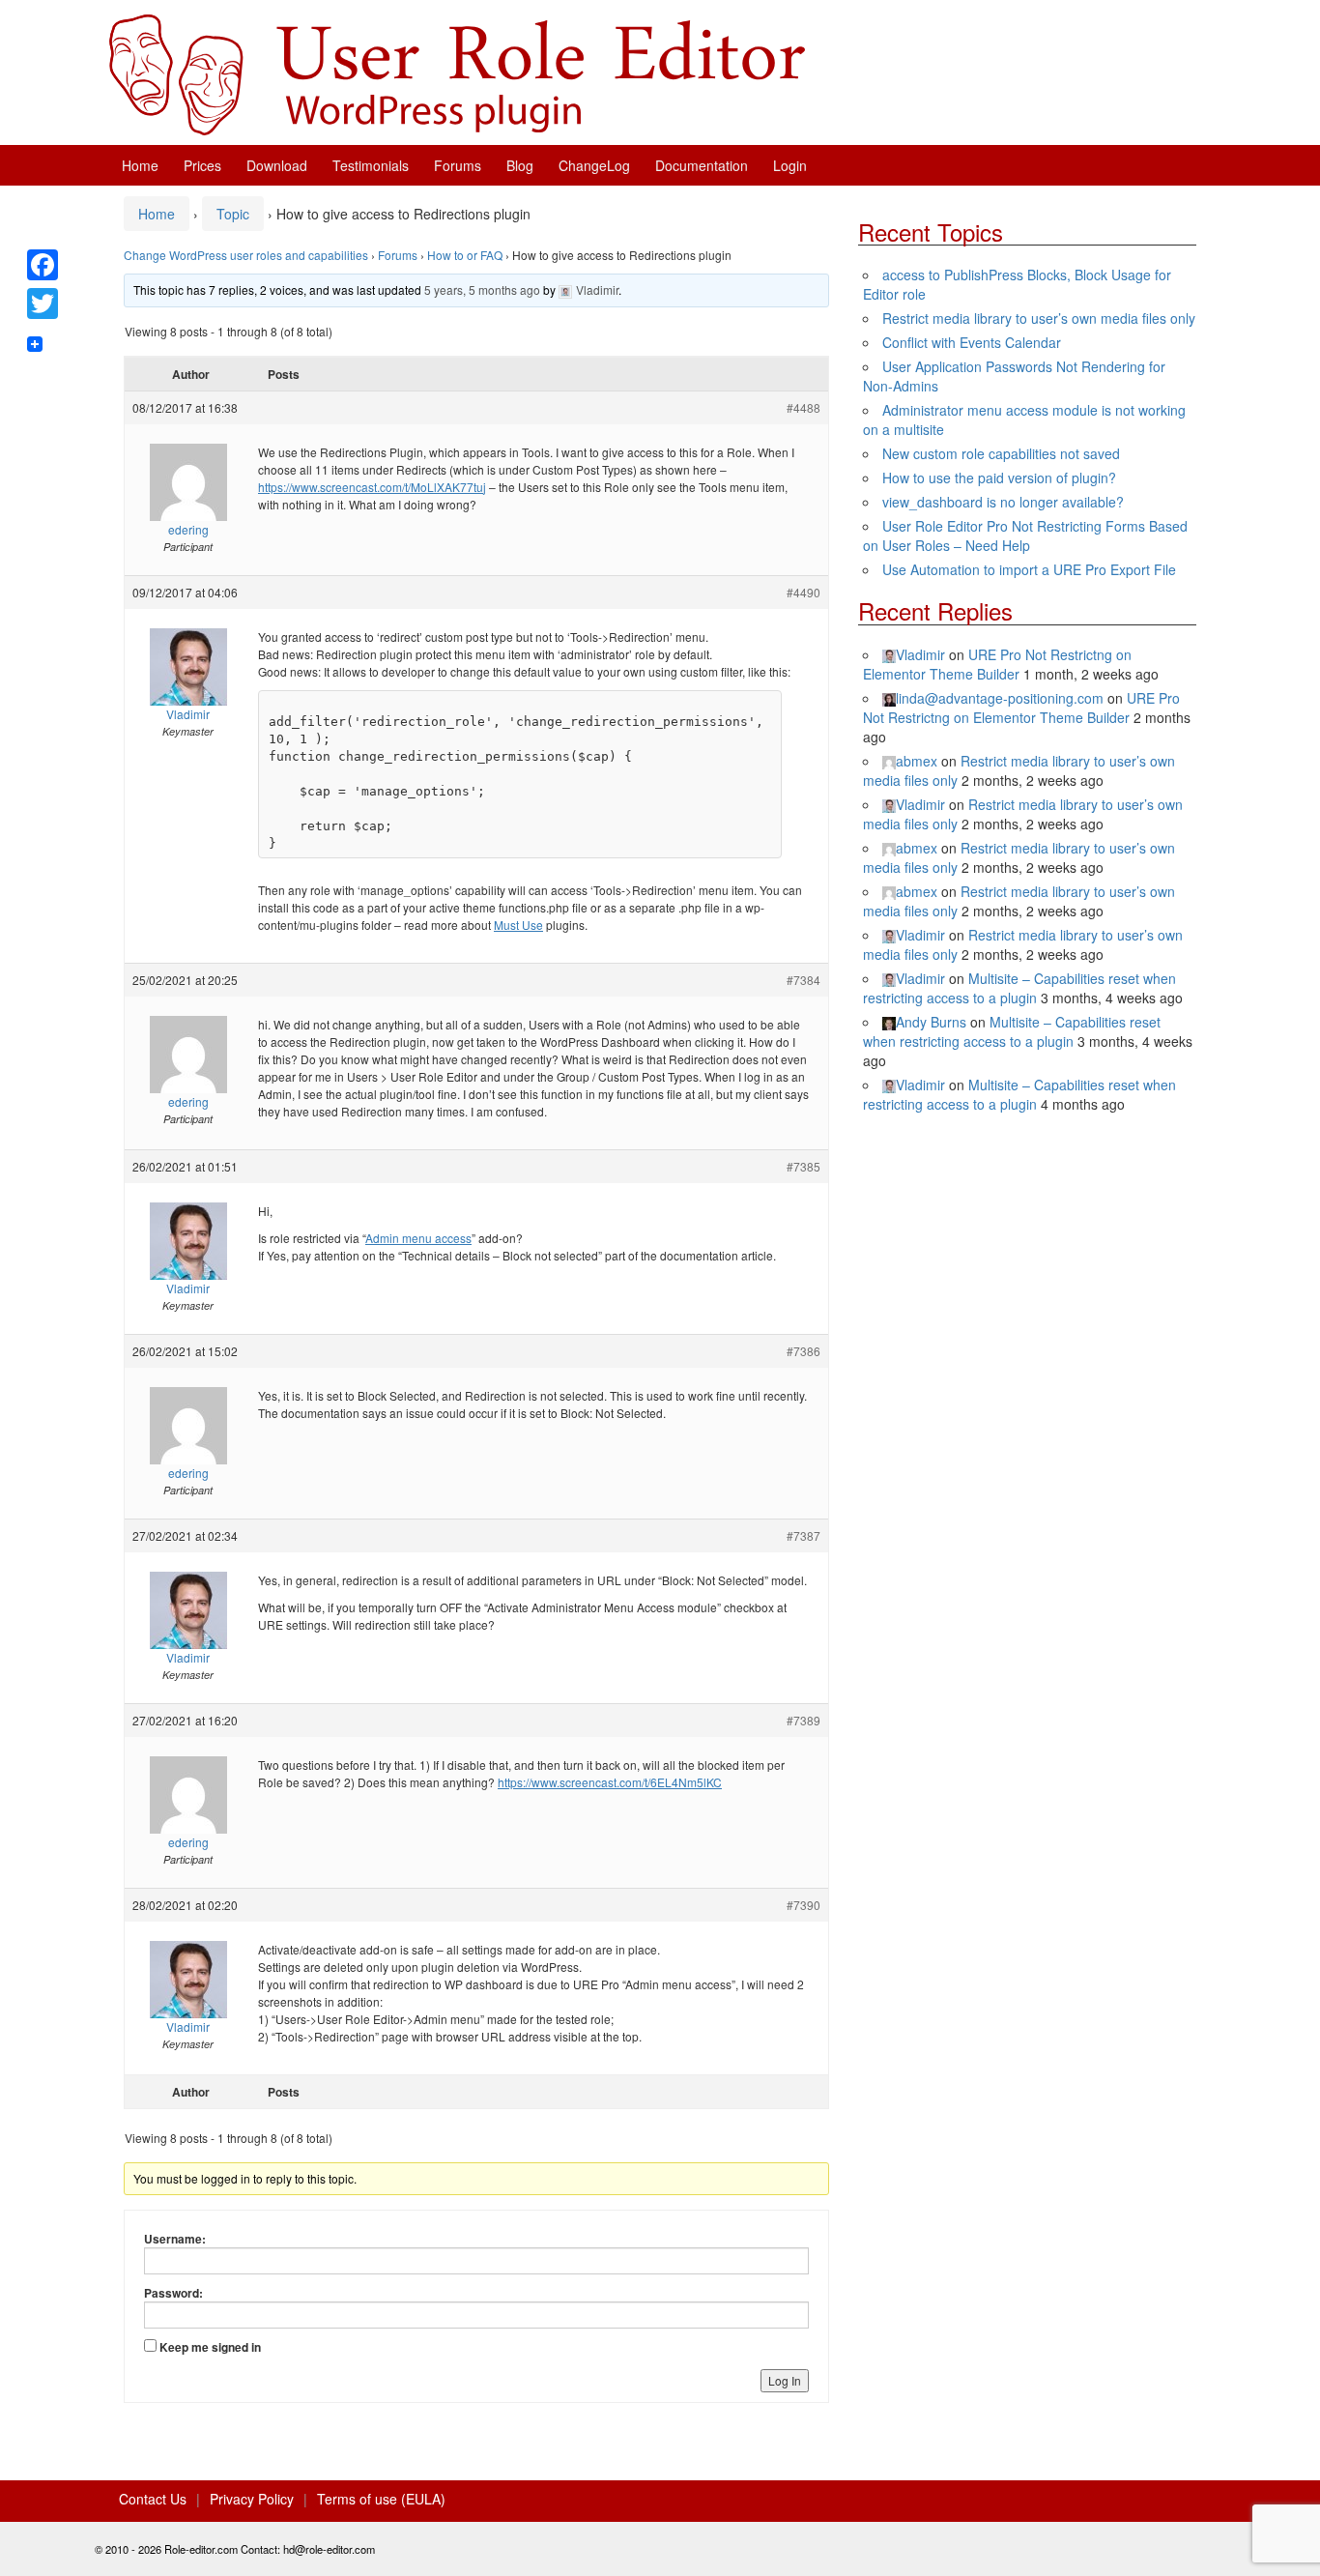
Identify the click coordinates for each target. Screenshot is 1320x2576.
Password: (173, 2293)
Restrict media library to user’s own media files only (1039, 318)
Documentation (702, 165)
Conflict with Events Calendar (972, 342)
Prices (202, 165)
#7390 (803, 1905)
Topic (233, 214)
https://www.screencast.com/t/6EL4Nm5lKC (610, 1782)
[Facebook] (43, 265)
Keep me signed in (210, 2347)
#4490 (803, 592)
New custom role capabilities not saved (1001, 453)
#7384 (803, 980)
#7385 (803, 1166)
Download (277, 165)
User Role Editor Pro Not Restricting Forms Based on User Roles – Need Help (1025, 535)
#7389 (803, 1720)
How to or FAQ (465, 255)
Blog (520, 165)
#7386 (803, 1351)
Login (790, 165)
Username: (175, 2239)
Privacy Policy (252, 2499)
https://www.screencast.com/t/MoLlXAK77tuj (372, 487)
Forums (458, 165)
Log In (785, 2380)
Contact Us (153, 2499)
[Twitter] (43, 304)
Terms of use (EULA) (381, 2499)
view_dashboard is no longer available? (1003, 502)
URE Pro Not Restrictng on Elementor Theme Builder (997, 664)
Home (140, 165)
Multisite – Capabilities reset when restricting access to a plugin (1019, 988)
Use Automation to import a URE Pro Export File (1029, 569)
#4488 (803, 407)
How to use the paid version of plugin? (999, 478)
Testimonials (371, 165)
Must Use (518, 925)
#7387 (803, 1535)
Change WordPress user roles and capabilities (246, 255)
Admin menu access (418, 1238)
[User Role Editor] (457, 72)
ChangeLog (594, 165)
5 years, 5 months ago (482, 289)
